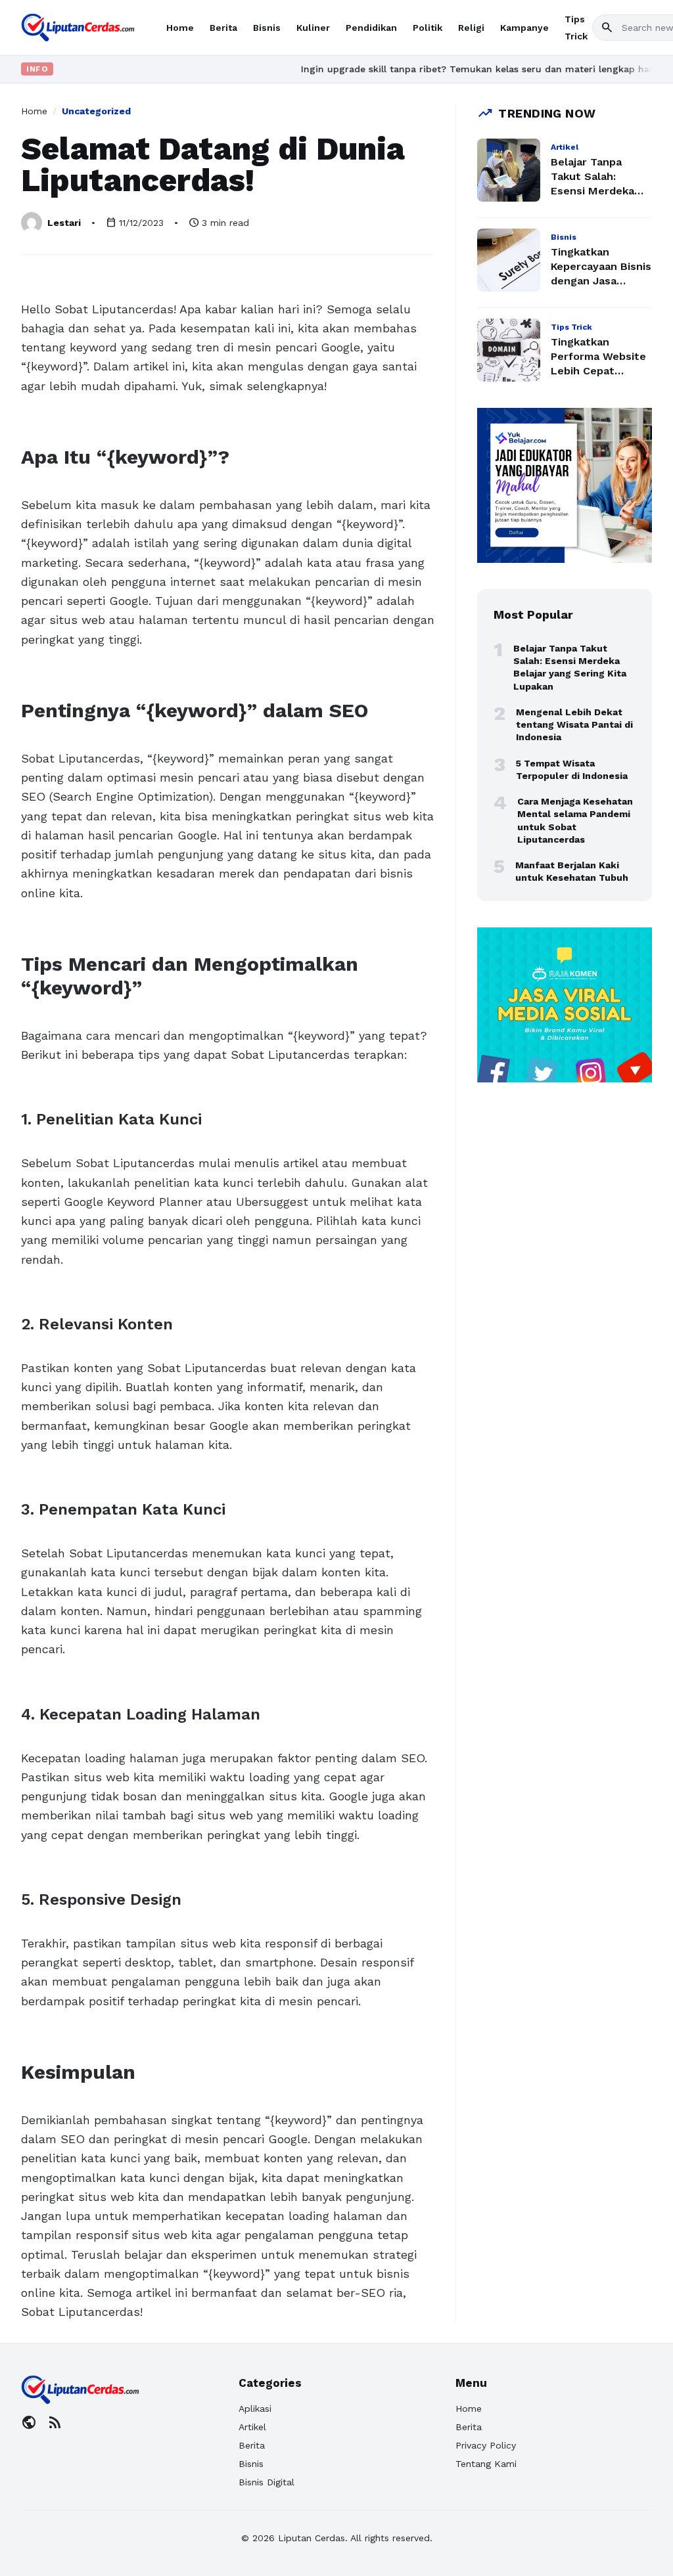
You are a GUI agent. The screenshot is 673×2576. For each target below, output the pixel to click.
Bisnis (267, 28)
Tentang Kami (486, 2464)
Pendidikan (371, 28)
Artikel (252, 2427)
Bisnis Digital (267, 2482)
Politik (428, 28)
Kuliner (313, 28)
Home (180, 28)
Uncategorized (96, 111)
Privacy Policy (486, 2445)
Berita (223, 28)
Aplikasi (255, 2409)
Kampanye (524, 28)
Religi (471, 28)
